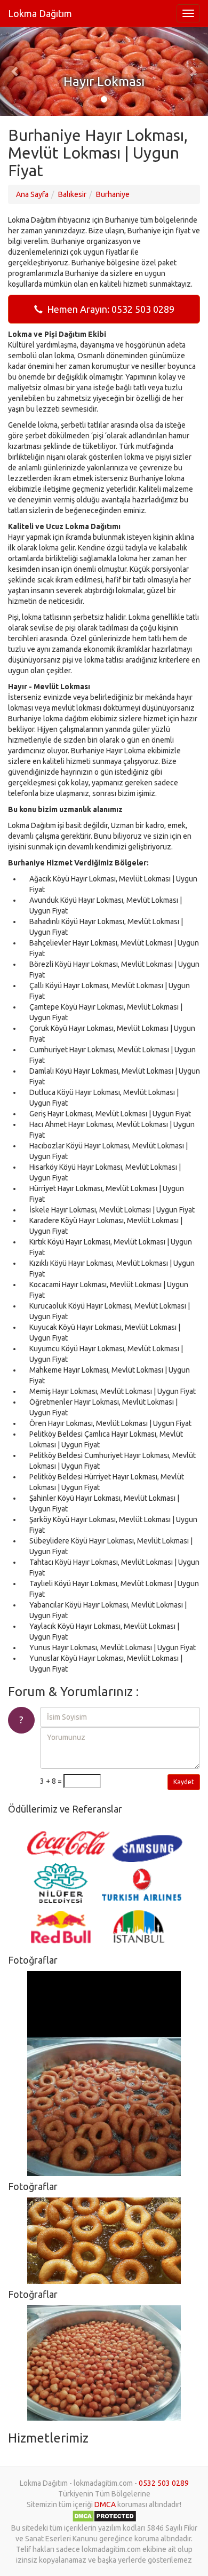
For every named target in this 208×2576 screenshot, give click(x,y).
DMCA (105, 2504)
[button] (16, 71)
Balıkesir (72, 194)
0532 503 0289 (164, 2483)
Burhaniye (113, 194)
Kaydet (184, 1782)
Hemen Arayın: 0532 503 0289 (109, 309)
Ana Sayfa (32, 194)
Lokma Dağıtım (40, 13)
